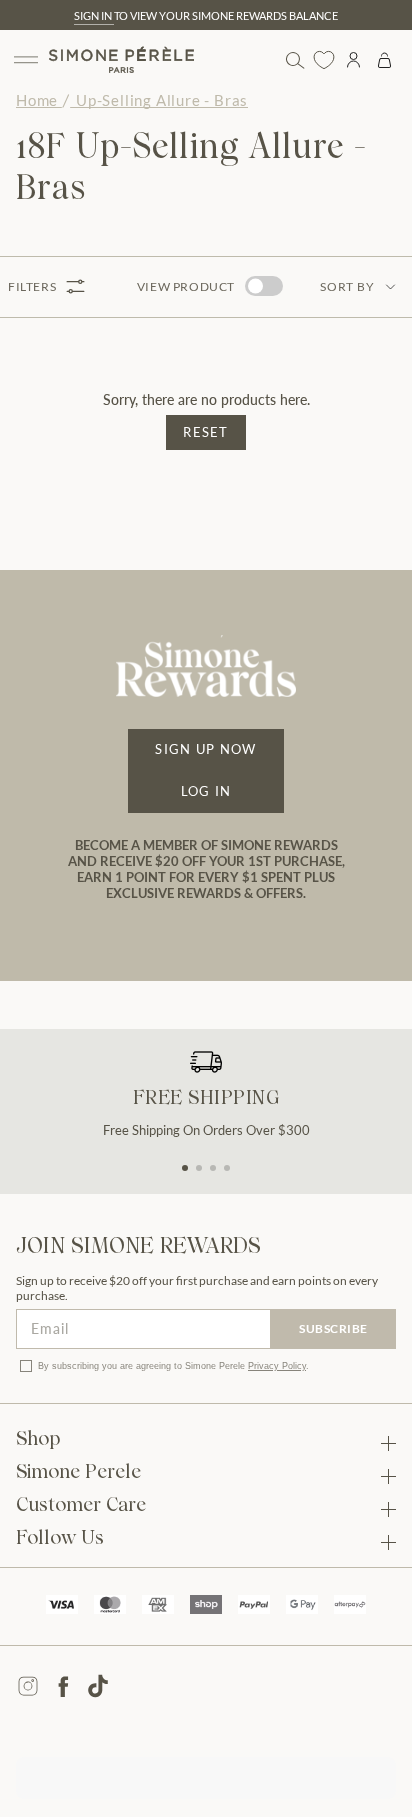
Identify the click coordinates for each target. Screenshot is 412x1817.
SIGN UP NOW (205, 749)
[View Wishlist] (324, 60)
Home (37, 100)
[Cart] (384, 60)
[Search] (294, 60)
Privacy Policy (277, 1366)
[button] (185, 1168)
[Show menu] (26, 60)
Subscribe (333, 1328)
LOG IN (206, 791)
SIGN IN (94, 15)
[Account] (353, 60)
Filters (32, 286)
